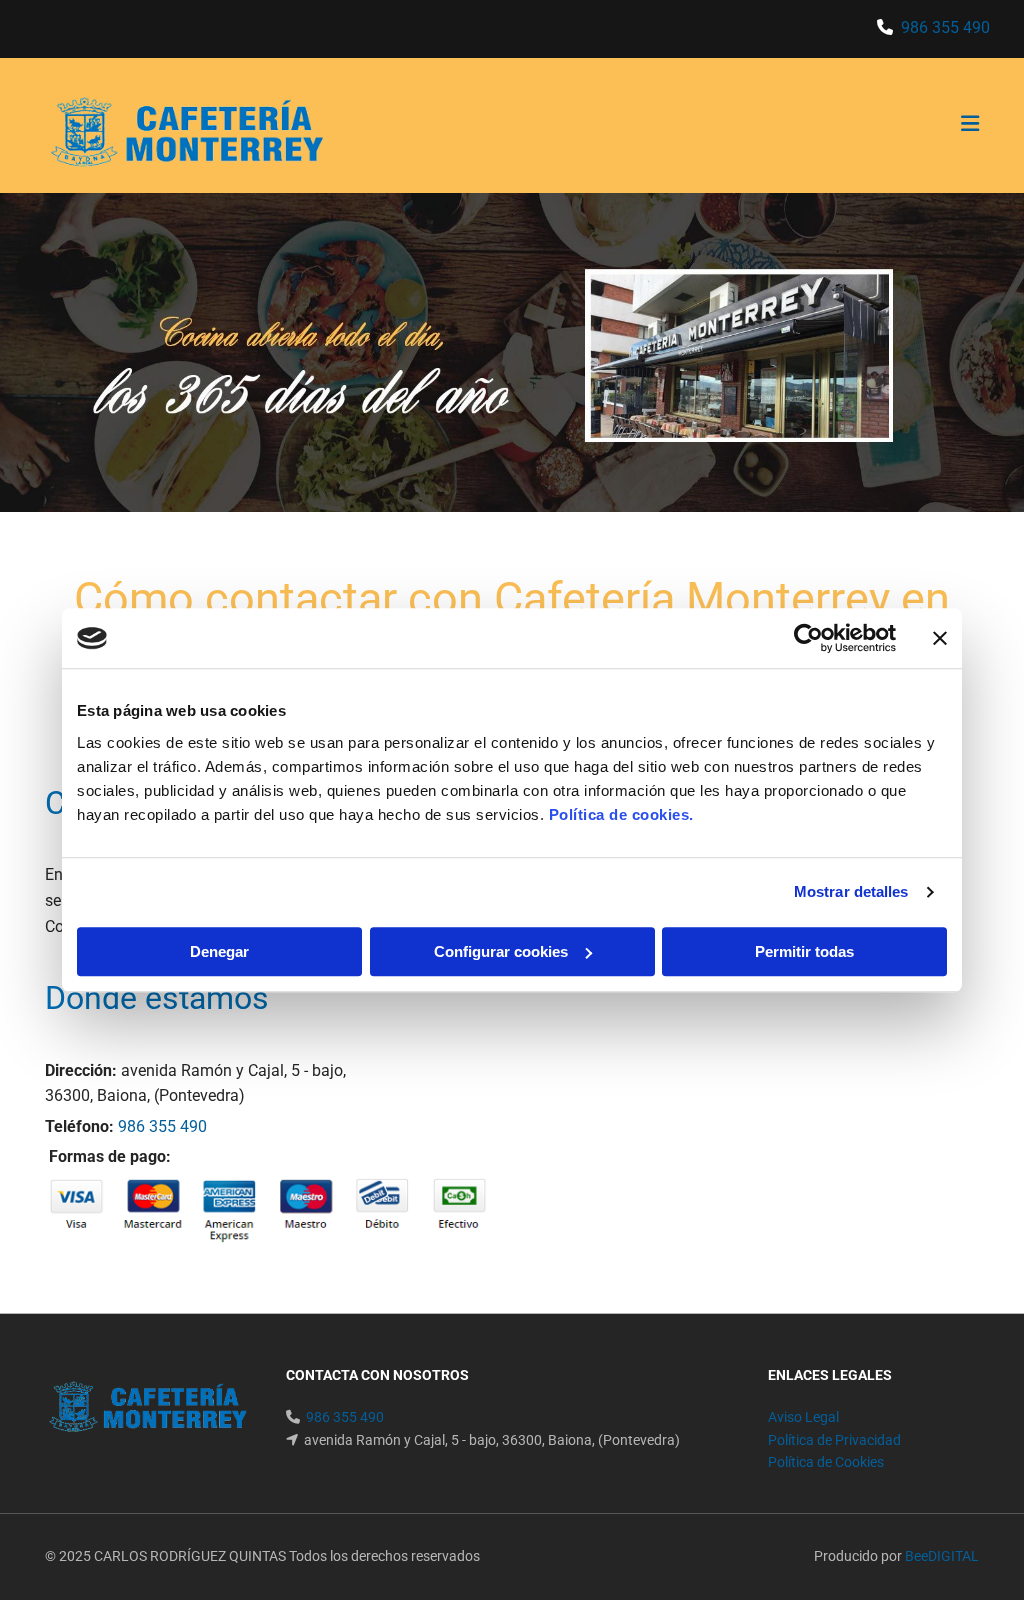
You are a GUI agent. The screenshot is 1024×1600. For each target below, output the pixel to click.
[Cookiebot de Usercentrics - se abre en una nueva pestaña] (808, 638)
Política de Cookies (826, 1462)
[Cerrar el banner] (940, 638)
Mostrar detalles (851, 891)
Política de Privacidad (834, 1440)
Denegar (219, 951)
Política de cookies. (621, 814)
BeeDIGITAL (942, 1556)
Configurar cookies (501, 951)
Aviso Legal (803, 1417)
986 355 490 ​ (947, 27)
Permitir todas (804, 951)
